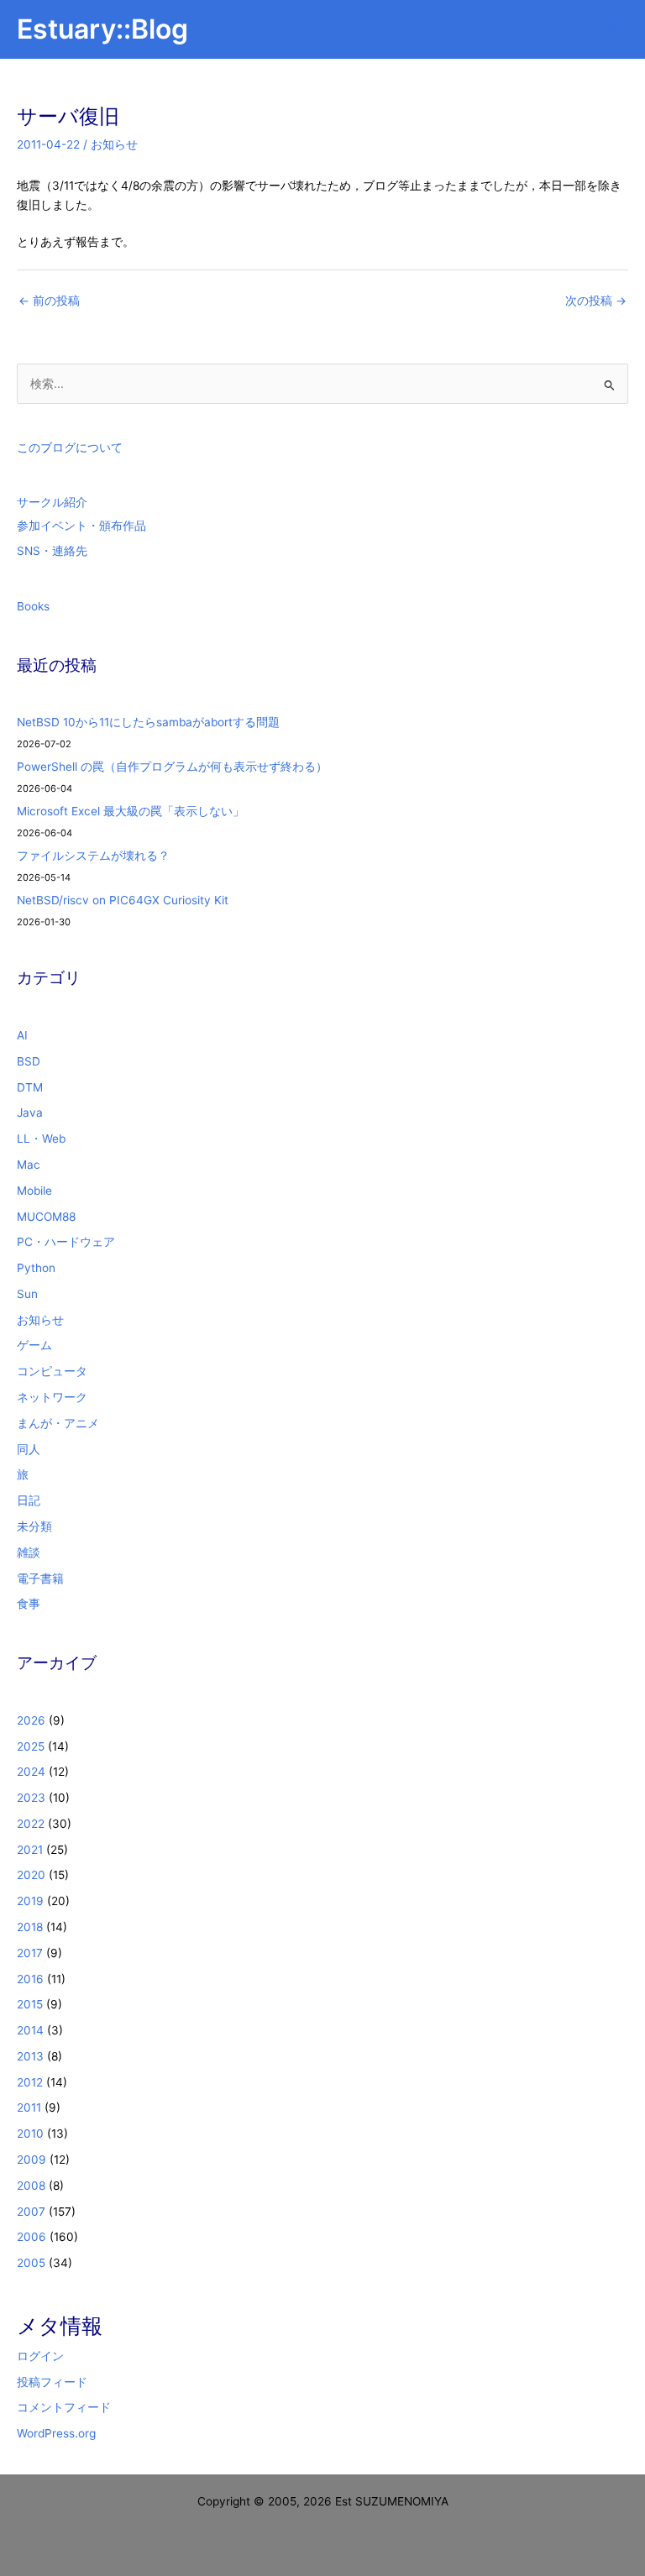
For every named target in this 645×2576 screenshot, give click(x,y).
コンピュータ (52, 1371)
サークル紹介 (52, 502)
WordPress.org (56, 2433)
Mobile (34, 1191)
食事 (29, 1604)
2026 (31, 1720)
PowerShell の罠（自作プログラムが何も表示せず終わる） (172, 767)
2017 (30, 1953)
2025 (31, 1746)
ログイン (40, 2356)
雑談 (29, 1552)
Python (36, 1268)
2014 (30, 2030)
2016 (30, 1979)
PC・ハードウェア (66, 1242)
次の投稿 (596, 301)
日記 (29, 1500)
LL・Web (41, 1139)
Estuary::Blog (102, 29)
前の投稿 (49, 301)
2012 (30, 2082)
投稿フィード (52, 2382)
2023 (31, 1798)
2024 (31, 1772)
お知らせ (114, 144)
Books (33, 606)
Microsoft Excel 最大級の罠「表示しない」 (131, 811)
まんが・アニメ (58, 1423)
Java (30, 1113)
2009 (31, 2160)
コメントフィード (64, 2407)
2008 (31, 2186)
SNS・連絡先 (52, 551)
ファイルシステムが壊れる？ (93, 856)
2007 (31, 2212)
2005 (31, 2263)
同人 (29, 1449)
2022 (31, 1824)
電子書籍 (40, 1579)
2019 (30, 1901)
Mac (29, 1165)
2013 (30, 2056)
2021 (30, 1850)
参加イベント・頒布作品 (81, 526)
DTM (30, 1087)
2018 (30, 1927)
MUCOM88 (46, 1217)
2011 (29, 2107)
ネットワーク (52, 1397)
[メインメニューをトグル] (612, 30)
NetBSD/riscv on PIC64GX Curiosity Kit (123, 900)
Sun (27, 1294)
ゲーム (34, 1345)
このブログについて (70, 448)
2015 (30, 2004)
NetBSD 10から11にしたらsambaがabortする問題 (148, 722)
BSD (29, 1061)
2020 (31, 1875)
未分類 (34, 1526)
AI (22, 1035)
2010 (30, 2134)
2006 (31, 2237)
